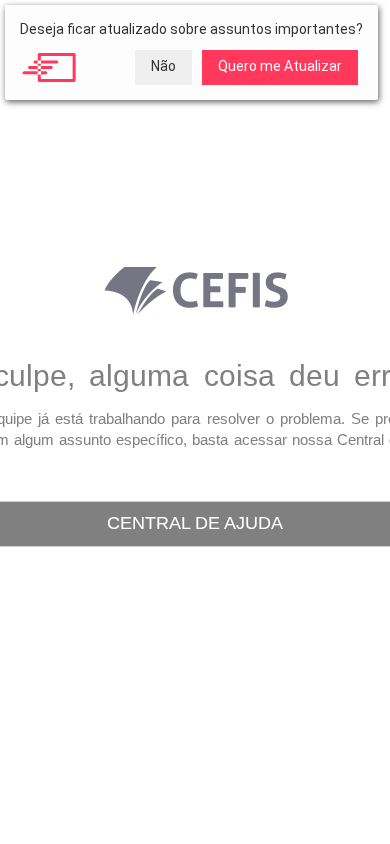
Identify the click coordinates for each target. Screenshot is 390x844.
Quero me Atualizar (280, 66)
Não (163, 66)
